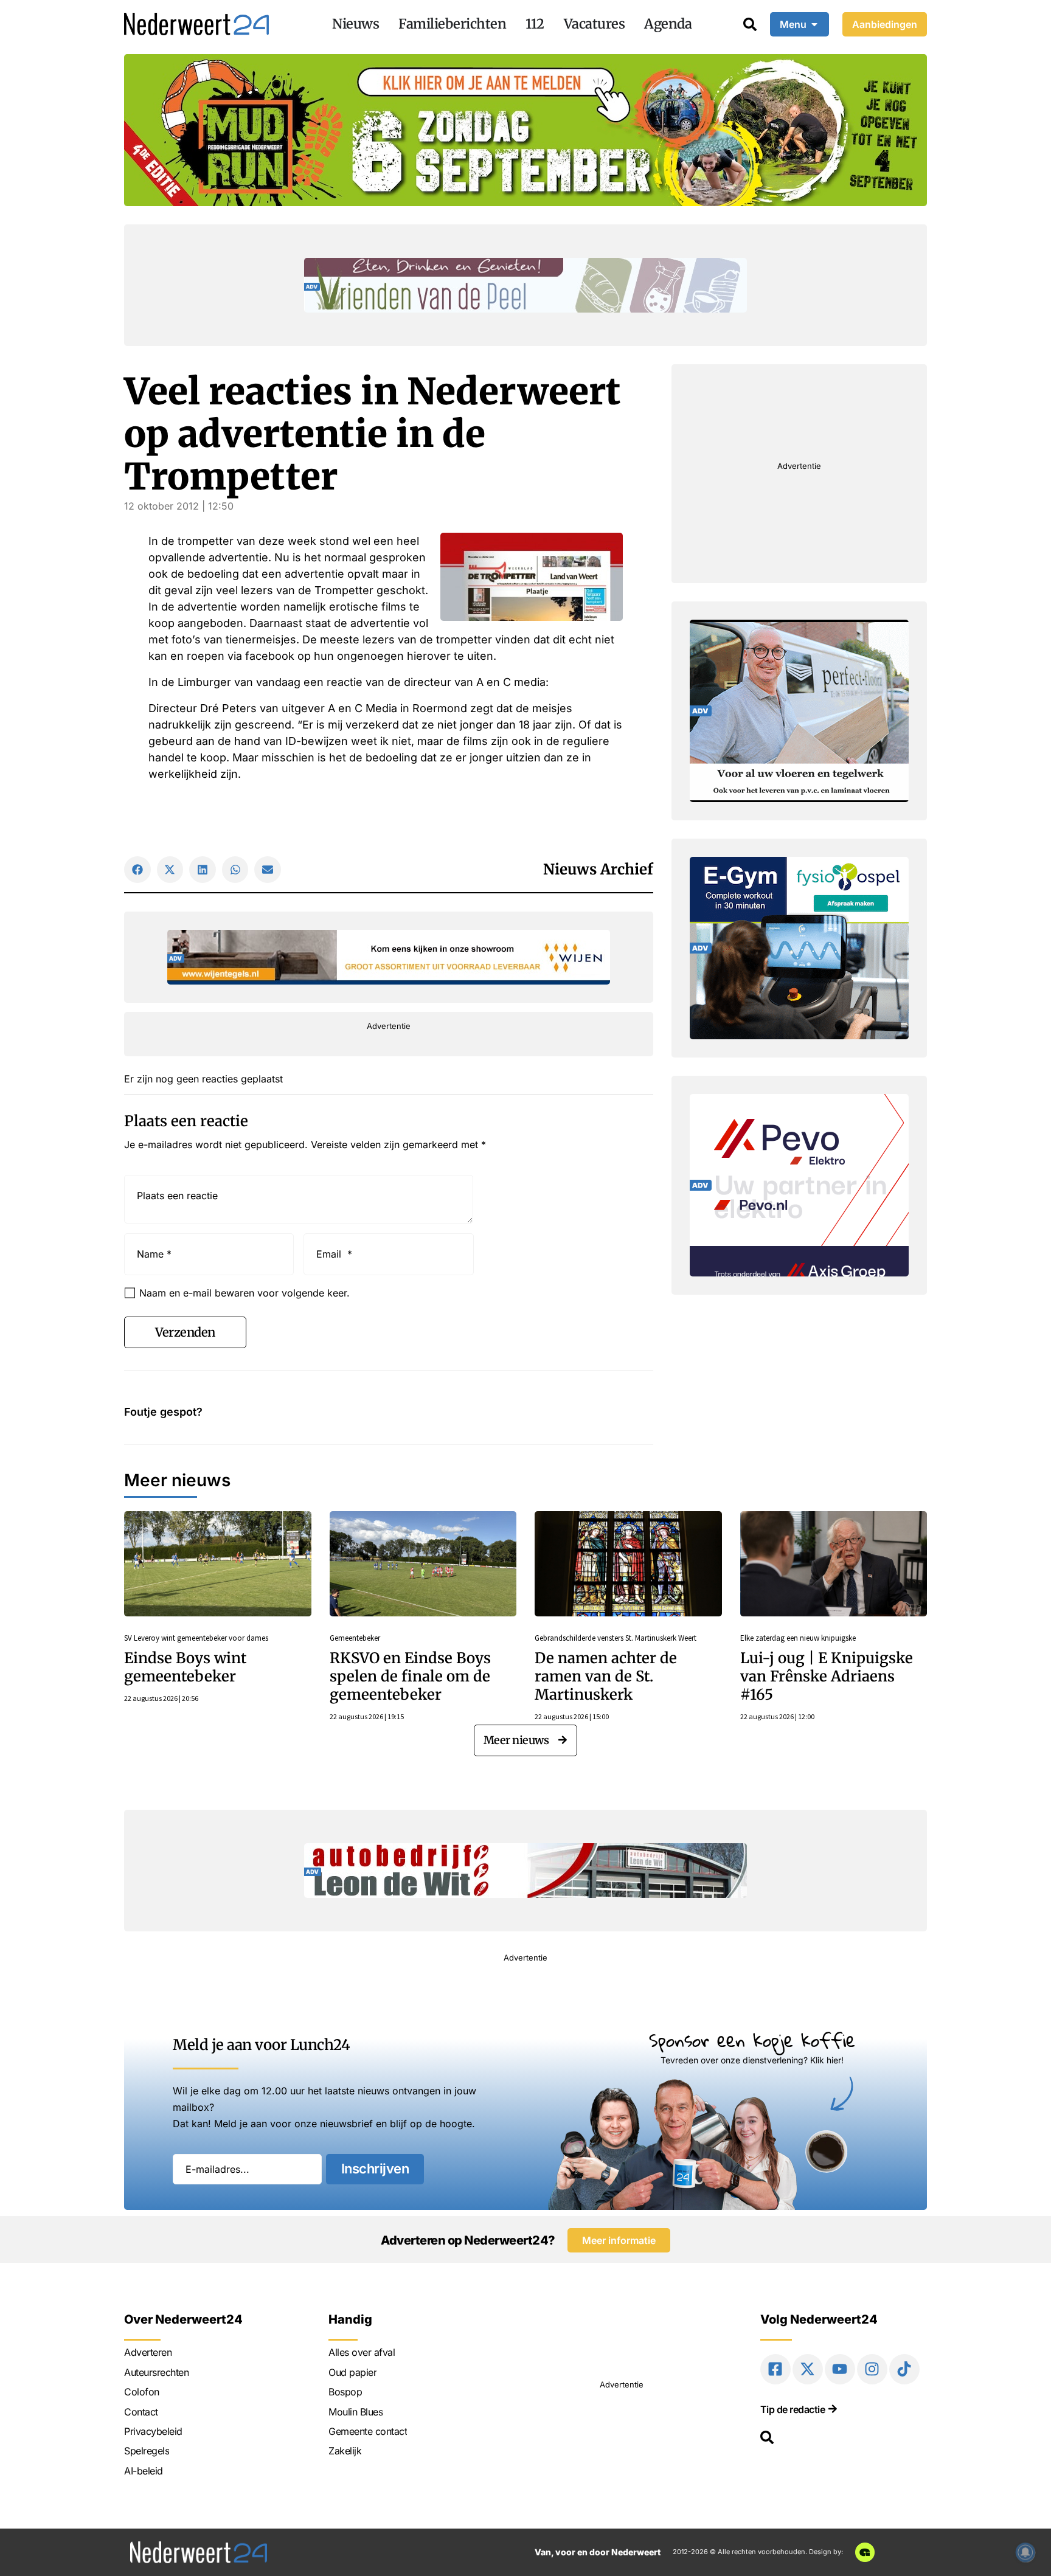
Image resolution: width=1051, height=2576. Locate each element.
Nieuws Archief (598, 869)
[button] (137, 870)
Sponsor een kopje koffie (752, 2040)
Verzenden (185, 1332)
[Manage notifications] (1025, 2552)
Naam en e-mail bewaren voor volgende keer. (245, 1293)
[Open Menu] (814, 24)
